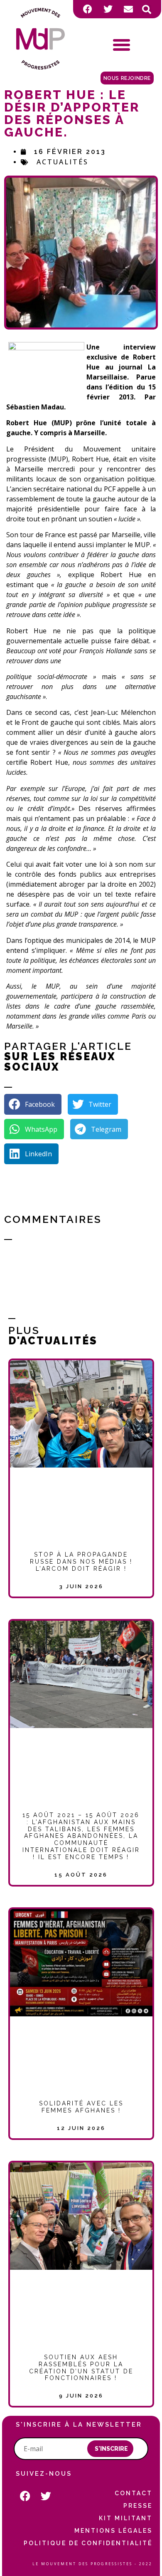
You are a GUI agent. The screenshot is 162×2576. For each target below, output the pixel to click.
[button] (147, 10)
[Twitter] (108, 9)
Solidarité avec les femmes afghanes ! (81, 2107)
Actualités (63, 162)
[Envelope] (128, 9)
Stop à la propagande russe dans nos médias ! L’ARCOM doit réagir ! (81, 1562)
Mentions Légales (113, 2531)
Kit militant (126, 2518)
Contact (134, 2493)
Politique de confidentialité (88, 2543)
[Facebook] (88, 9)
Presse (138, 2506)
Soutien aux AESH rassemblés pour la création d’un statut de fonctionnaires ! (81, 2368)
